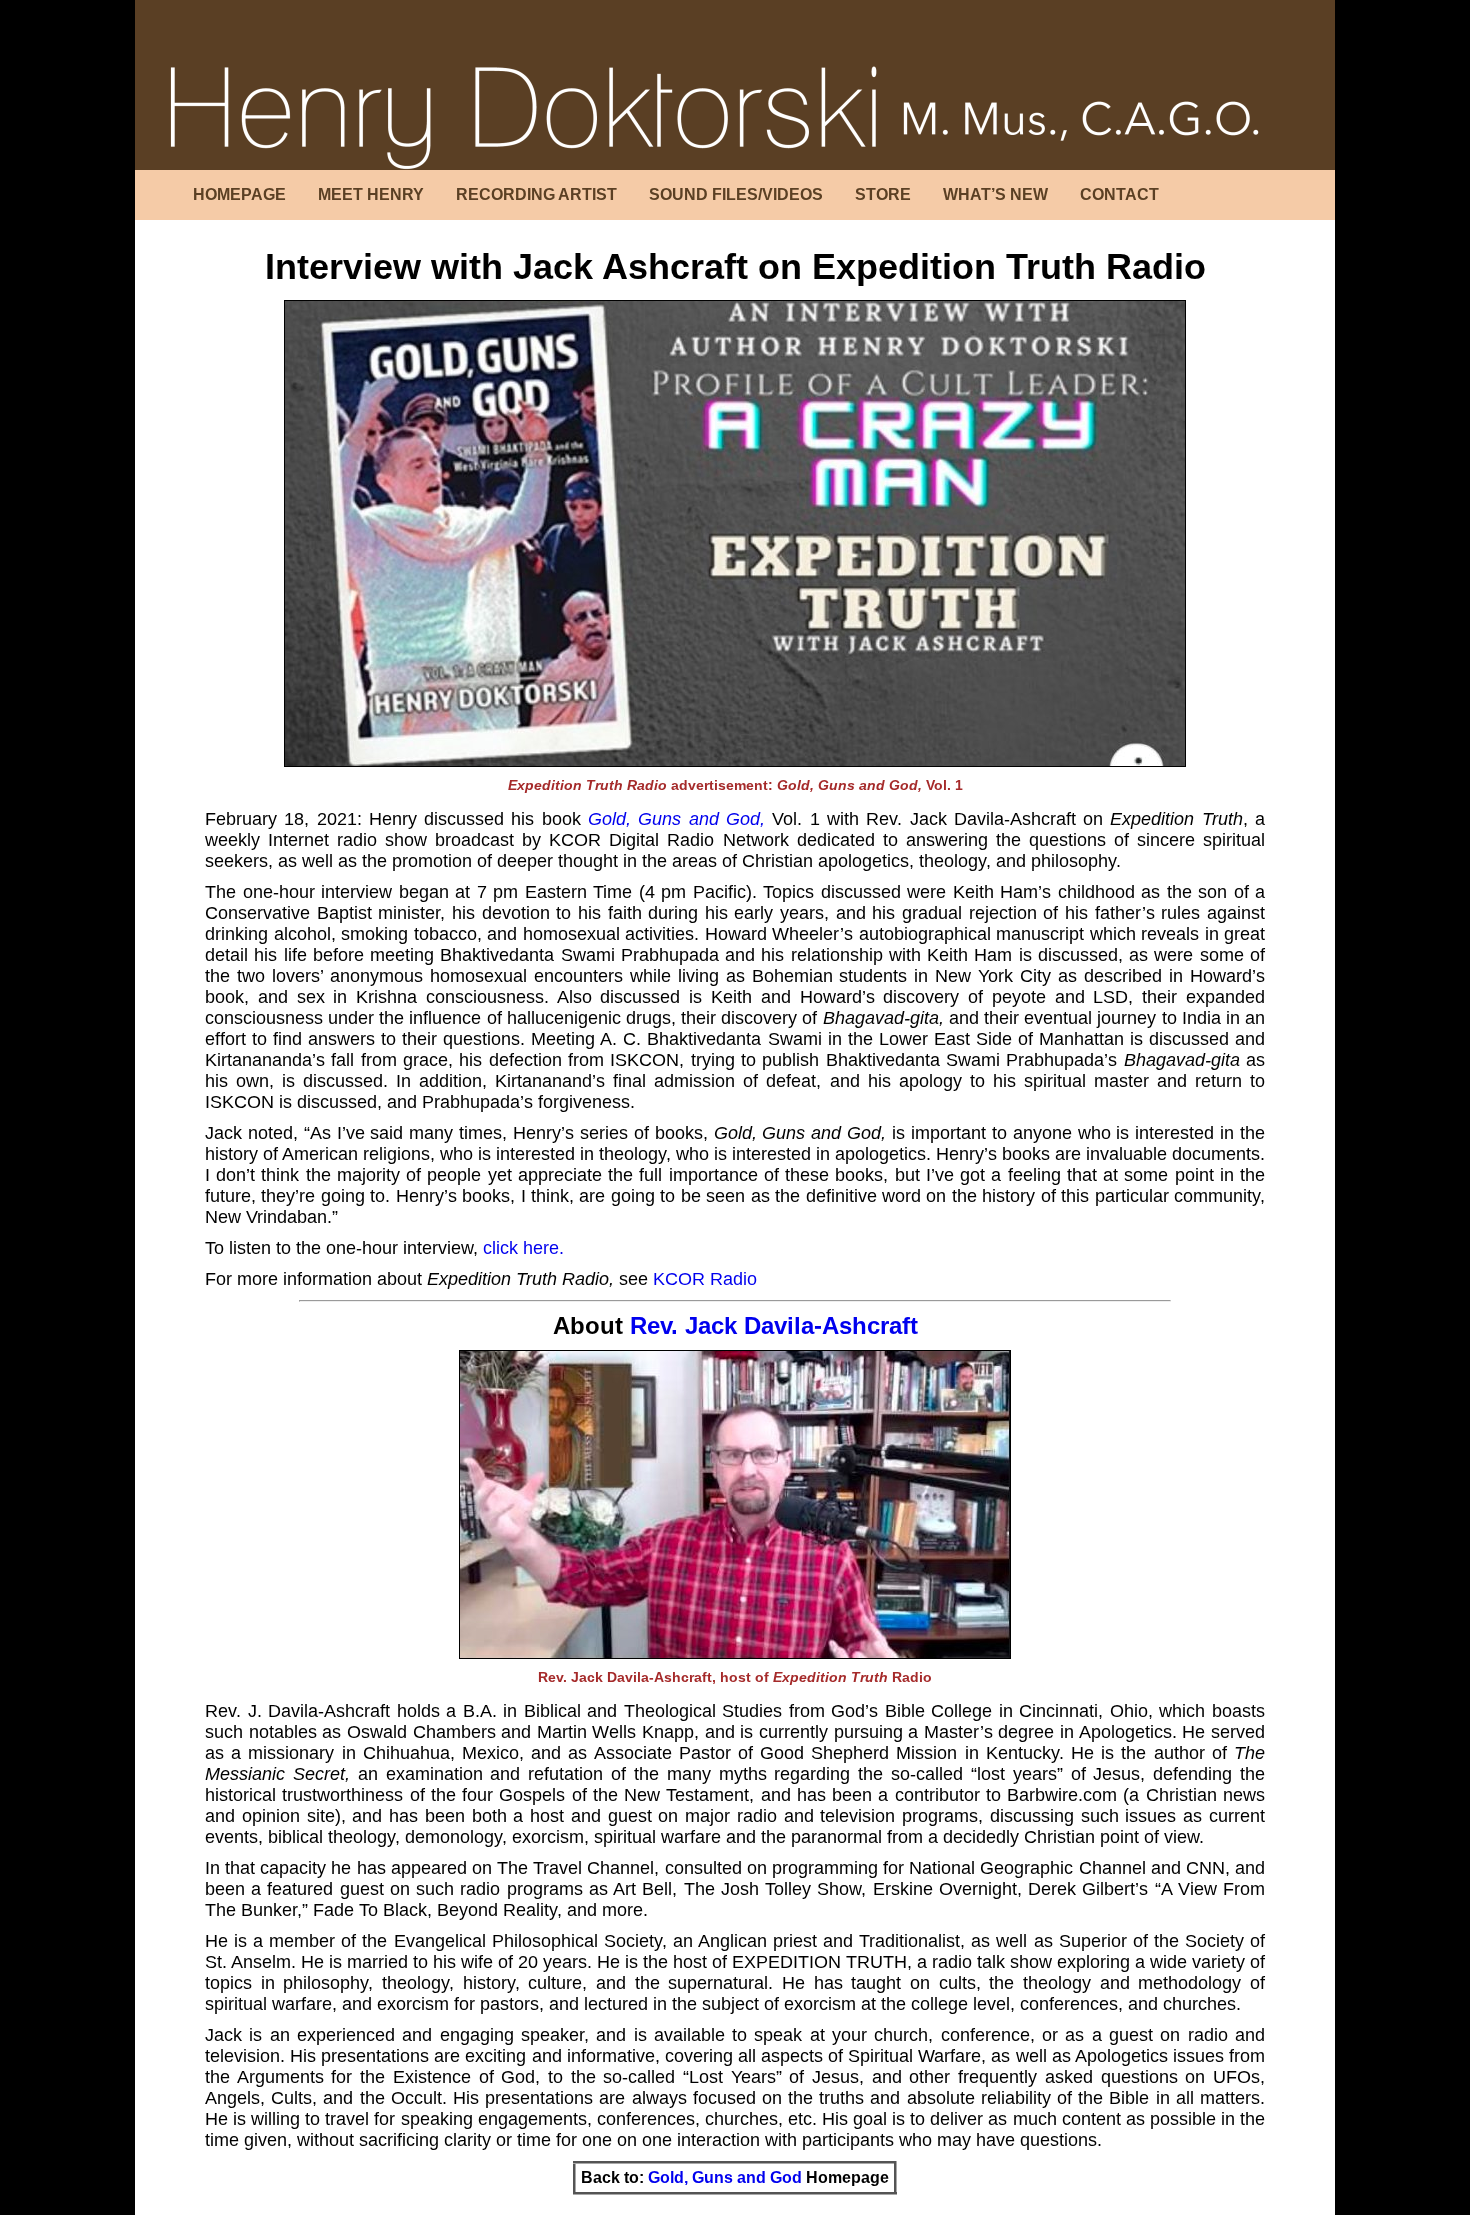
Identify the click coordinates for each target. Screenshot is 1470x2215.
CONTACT (1119, 194)
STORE (883, 194)
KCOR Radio (705, 1279)
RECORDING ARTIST (536, 194)
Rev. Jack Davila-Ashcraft (774, 1325)
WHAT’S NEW (995, 194)
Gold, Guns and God (727, 2177)
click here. (523, 1248)
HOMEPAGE (239, 194)
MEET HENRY (371, 194)
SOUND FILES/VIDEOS (736, 194)
